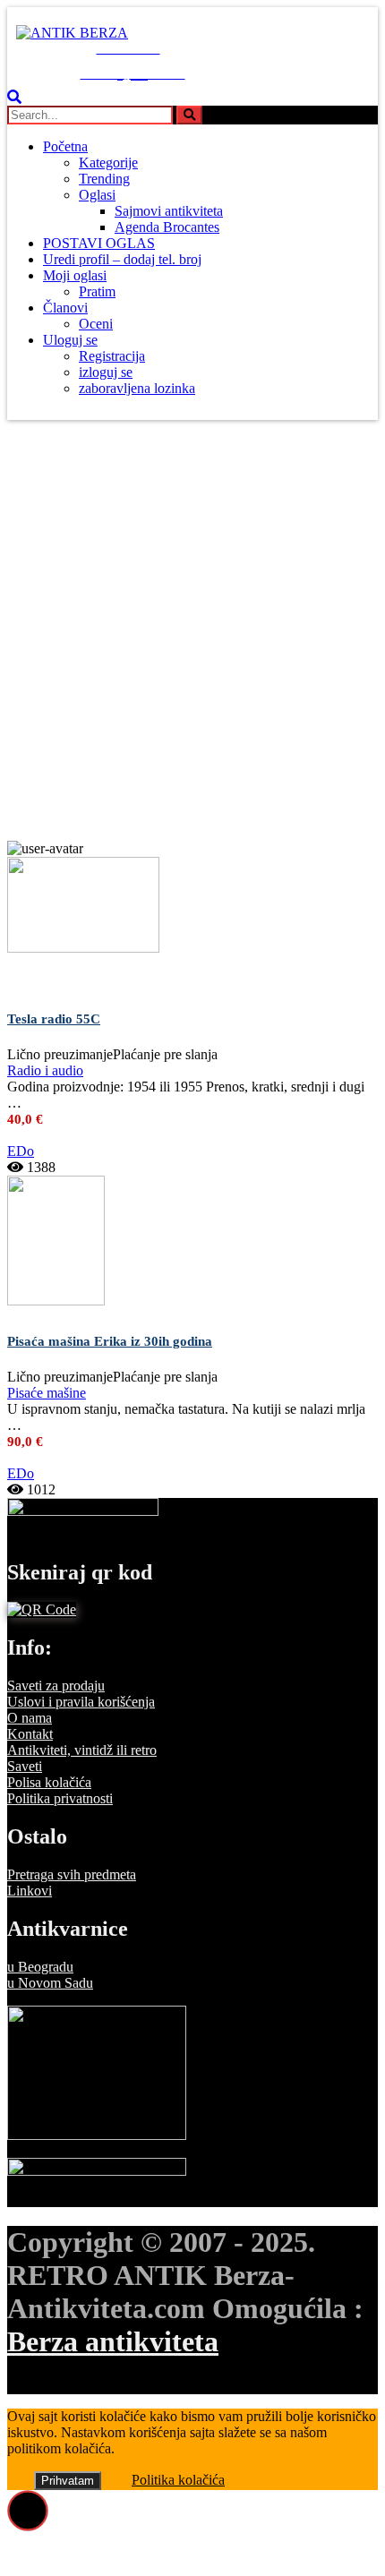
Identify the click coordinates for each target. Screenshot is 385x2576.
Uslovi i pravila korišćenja (81, 1702)
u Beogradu (40, 1967)
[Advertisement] (192, 639)
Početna (65, 146)
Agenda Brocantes (167, 227)
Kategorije (108, 163)
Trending (104, 179)
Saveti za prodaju (56, 1686)
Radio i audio (45, 1070)
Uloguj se (70, 340)
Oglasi (97, 195)
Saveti (25, 1766)
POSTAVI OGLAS (99, 243)
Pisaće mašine (47, 1393)
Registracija (112, 356)
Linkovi (30, 1891)
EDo (21, 1151)
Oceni (96, 324)
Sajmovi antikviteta (169, 211)
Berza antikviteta (113, 2341)
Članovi (65, 308)
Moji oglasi (75, 275)
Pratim (97, 291)
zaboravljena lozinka (137, 388)
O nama (30, 1718)
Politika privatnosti (60, 1798)
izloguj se (106, 372)
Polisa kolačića (49, 1782)
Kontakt (30, 1734)
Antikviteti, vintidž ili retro (82, 1750)
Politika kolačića (178, 2480)
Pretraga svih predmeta (72, 1874)
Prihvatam (68, 2481)
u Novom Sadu (50, 1983)
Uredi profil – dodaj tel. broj (122, 259)
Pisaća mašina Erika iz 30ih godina (110, 1341)
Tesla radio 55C (54, 1019)
